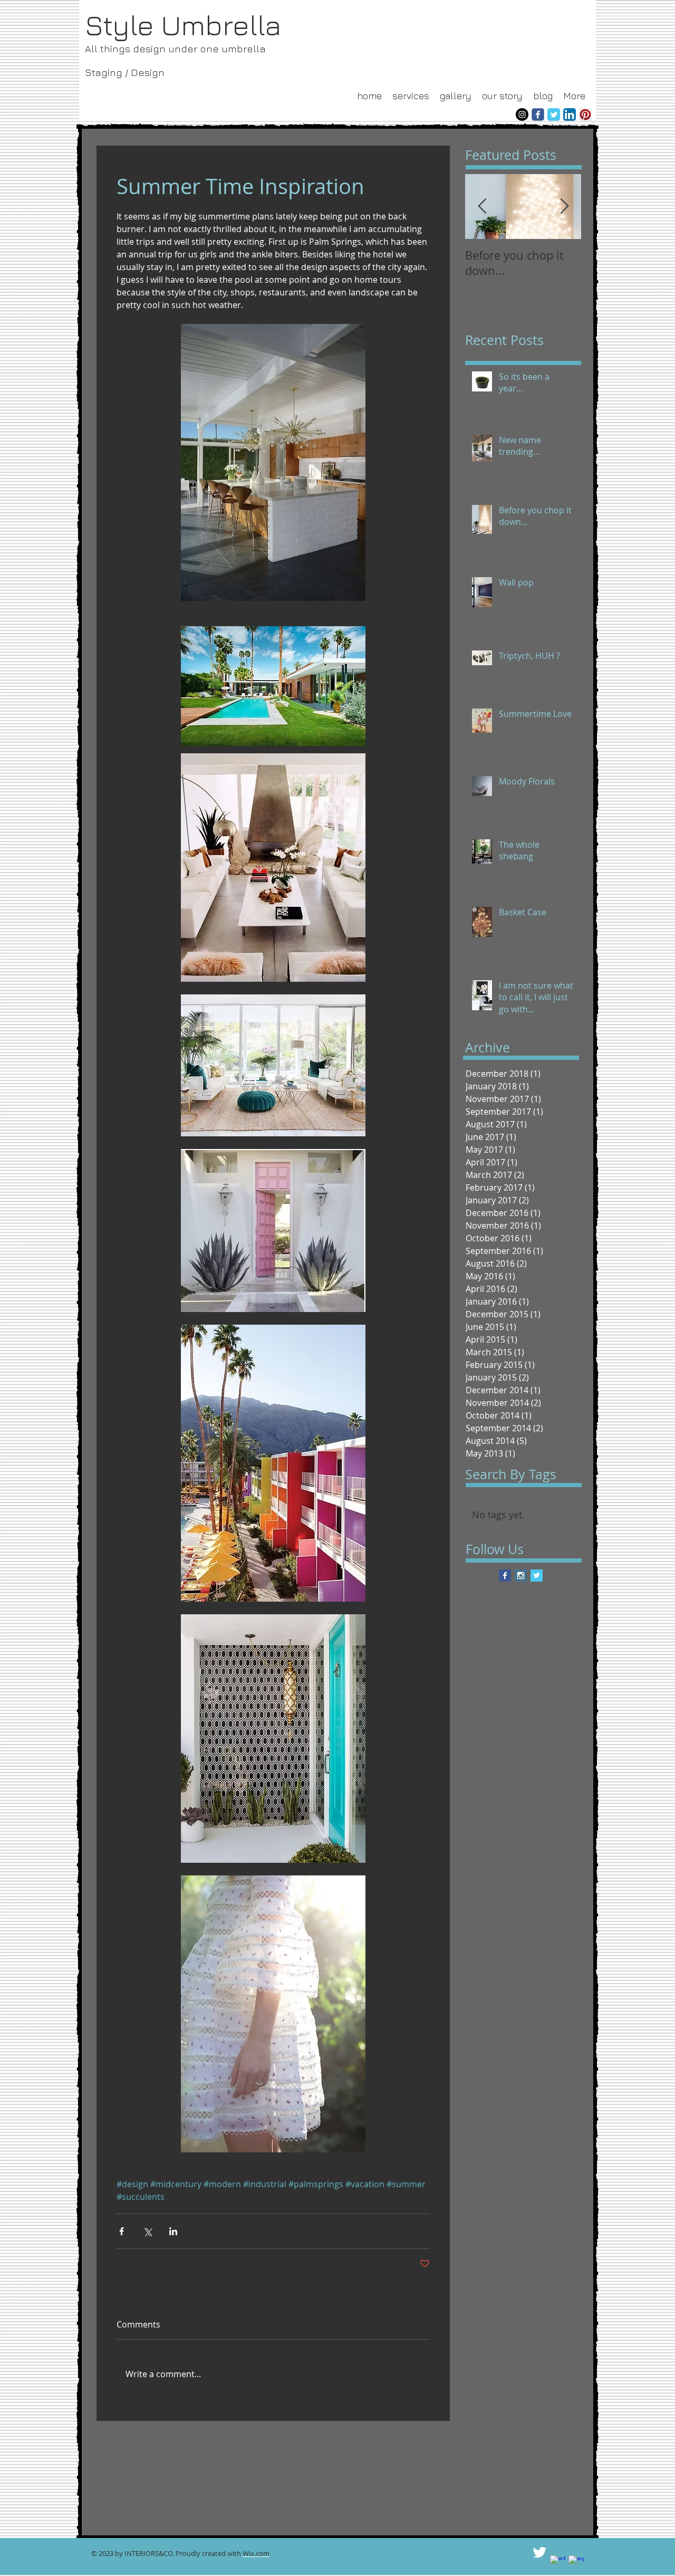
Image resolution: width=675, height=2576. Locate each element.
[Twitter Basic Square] (537, 1576)
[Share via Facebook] (122, 2231)
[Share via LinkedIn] (173, 2231)
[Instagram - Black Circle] (522, 114)
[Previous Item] (482, 207)
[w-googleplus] (576, 2563)
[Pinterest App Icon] (585, 114)
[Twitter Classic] (554, 114)
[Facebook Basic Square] (505, 1576)
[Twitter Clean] (539, 2552)
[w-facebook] (558, 2563)
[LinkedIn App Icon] (570, 114)
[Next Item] (564, 207)
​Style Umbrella (186, 25)
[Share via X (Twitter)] (147, 2231)
